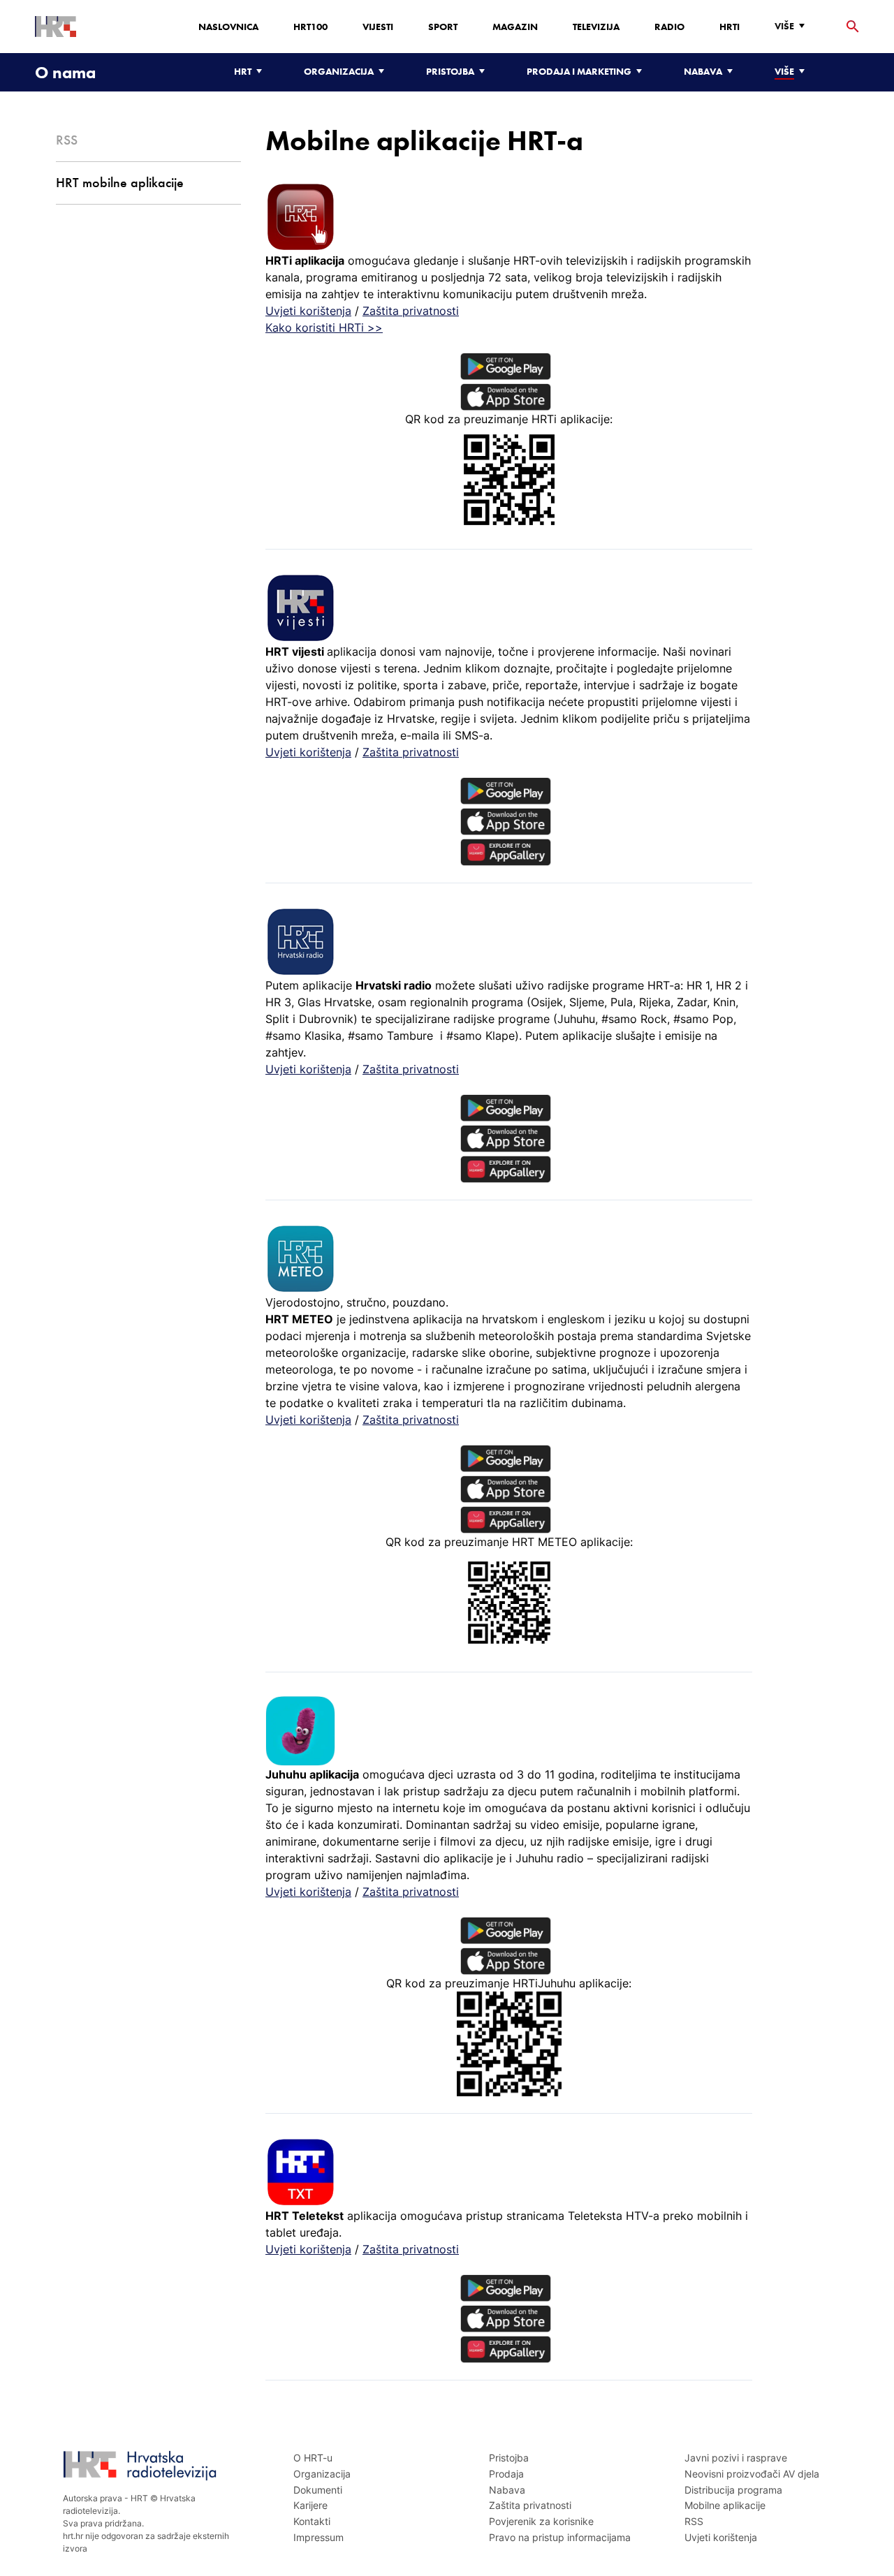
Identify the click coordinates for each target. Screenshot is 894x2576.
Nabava (507, 2490)
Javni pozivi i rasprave (736, 2458)
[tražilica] (853, 27)
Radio (669, 27)
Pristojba (509, 2458)
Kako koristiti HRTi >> (324, 327)
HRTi (730, 27)
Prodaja (506, 2474)
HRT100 (310, 27)
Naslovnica (228, 27)
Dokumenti (318, 2490)
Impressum (318, 2537)
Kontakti (312, 2521)
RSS (694, 2521)
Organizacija (322, 2474)
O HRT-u (313, 2458)
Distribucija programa (733, 2490)
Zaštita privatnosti (411, 311)
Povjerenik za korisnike (541, 2521)
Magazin (515, 27)
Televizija (596, 27)
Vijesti (378, 27)
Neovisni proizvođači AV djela (752, 2474)
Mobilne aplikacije (725, 2505)
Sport (443, 27)
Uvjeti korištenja (308, 311)
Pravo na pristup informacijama (560, 2537)
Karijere (310, 2505)
